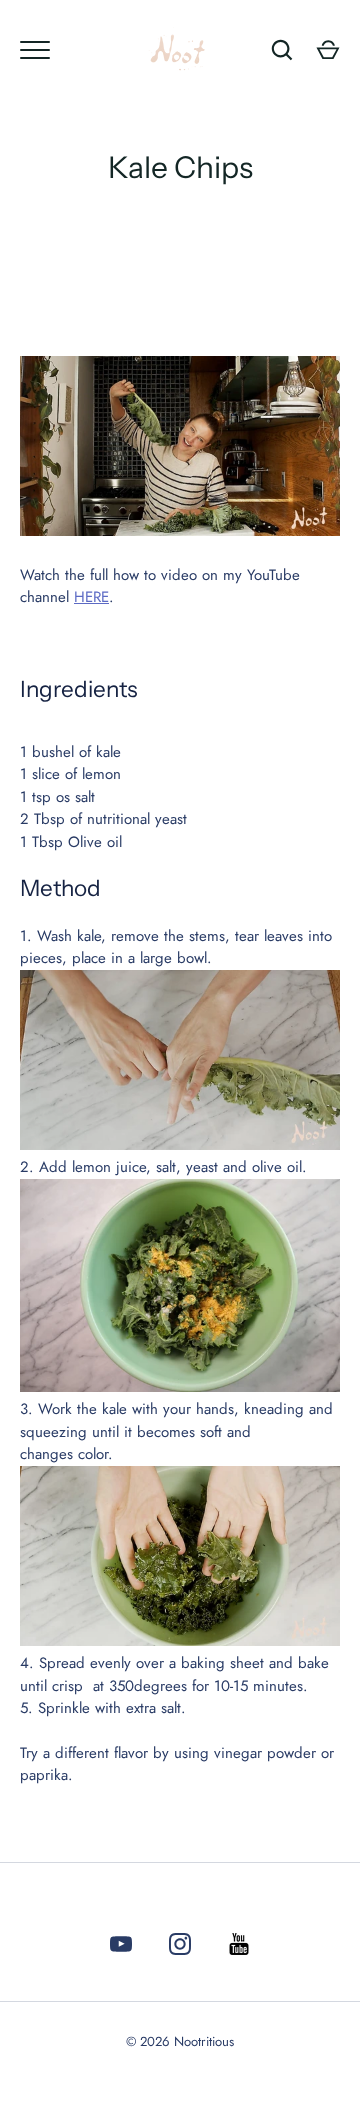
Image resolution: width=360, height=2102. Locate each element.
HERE (91, 597)
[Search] (282, 50)
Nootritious (204, 2041)
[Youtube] (121, 1947)
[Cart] (328, 50)
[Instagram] (180, 1947)
